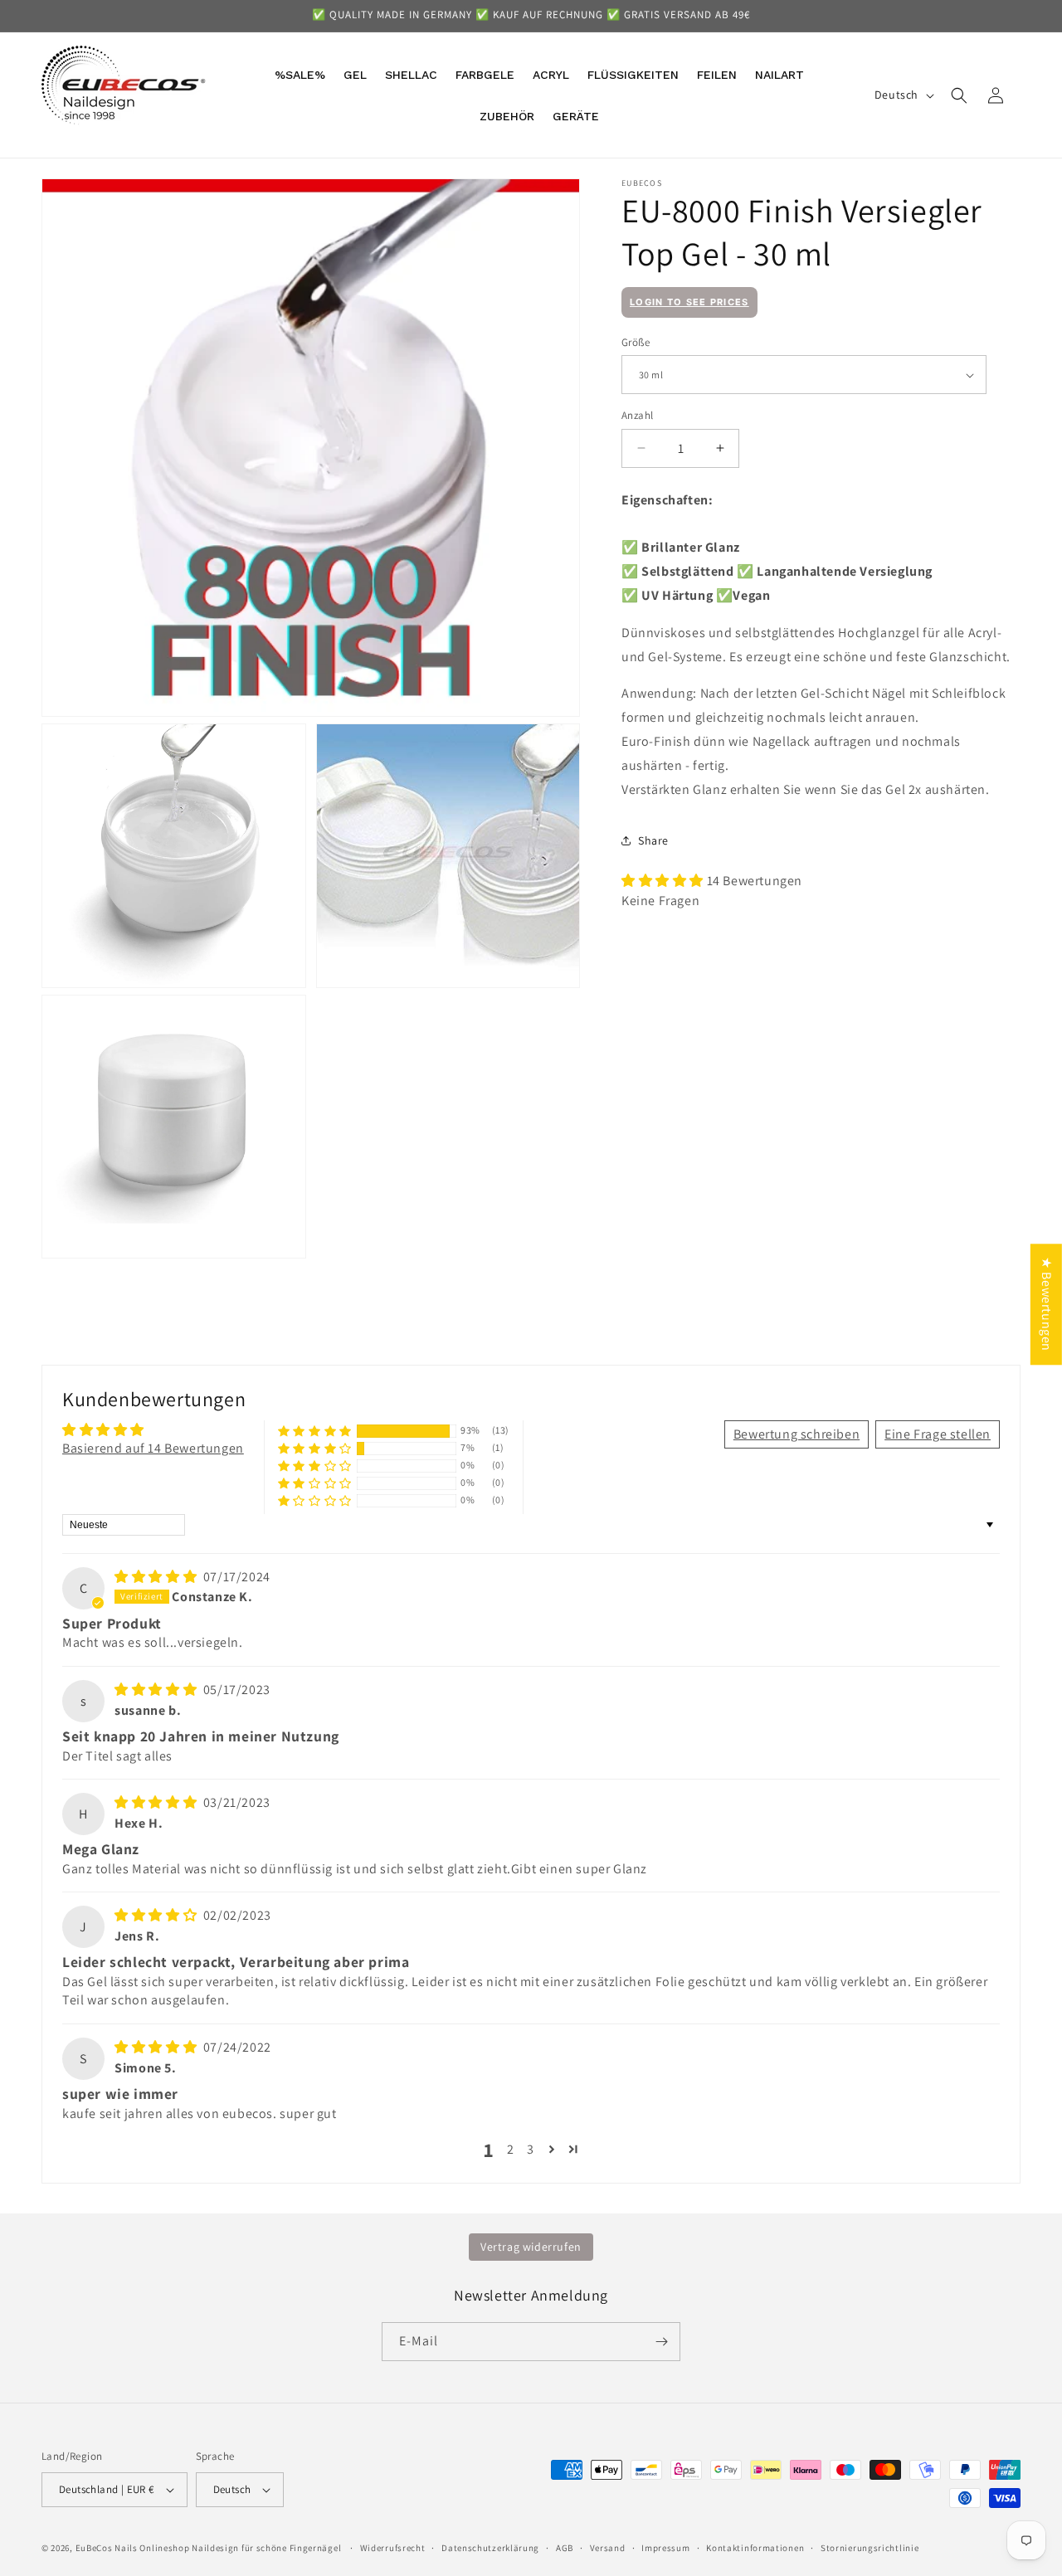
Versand (608, 2548)
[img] (157, 1577)
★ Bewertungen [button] (1047, 1304)
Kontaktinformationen (755, 2548)
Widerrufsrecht (393, 2548)
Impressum (665, 2548)
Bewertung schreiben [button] (796, 1434)
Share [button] (653, 840)
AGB (565, 2548)
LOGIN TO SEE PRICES (689, 302)
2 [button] (511, 2149)
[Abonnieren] (661, 2342)
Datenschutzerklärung (490, 2548)
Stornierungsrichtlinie (870, 2548)
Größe (636, 342)
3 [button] (531, 2149)
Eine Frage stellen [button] (938, 1434)
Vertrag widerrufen (531, 2247)
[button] (959, 95)
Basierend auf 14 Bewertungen (153, 1448)
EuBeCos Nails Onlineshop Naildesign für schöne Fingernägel (209, 2548)
